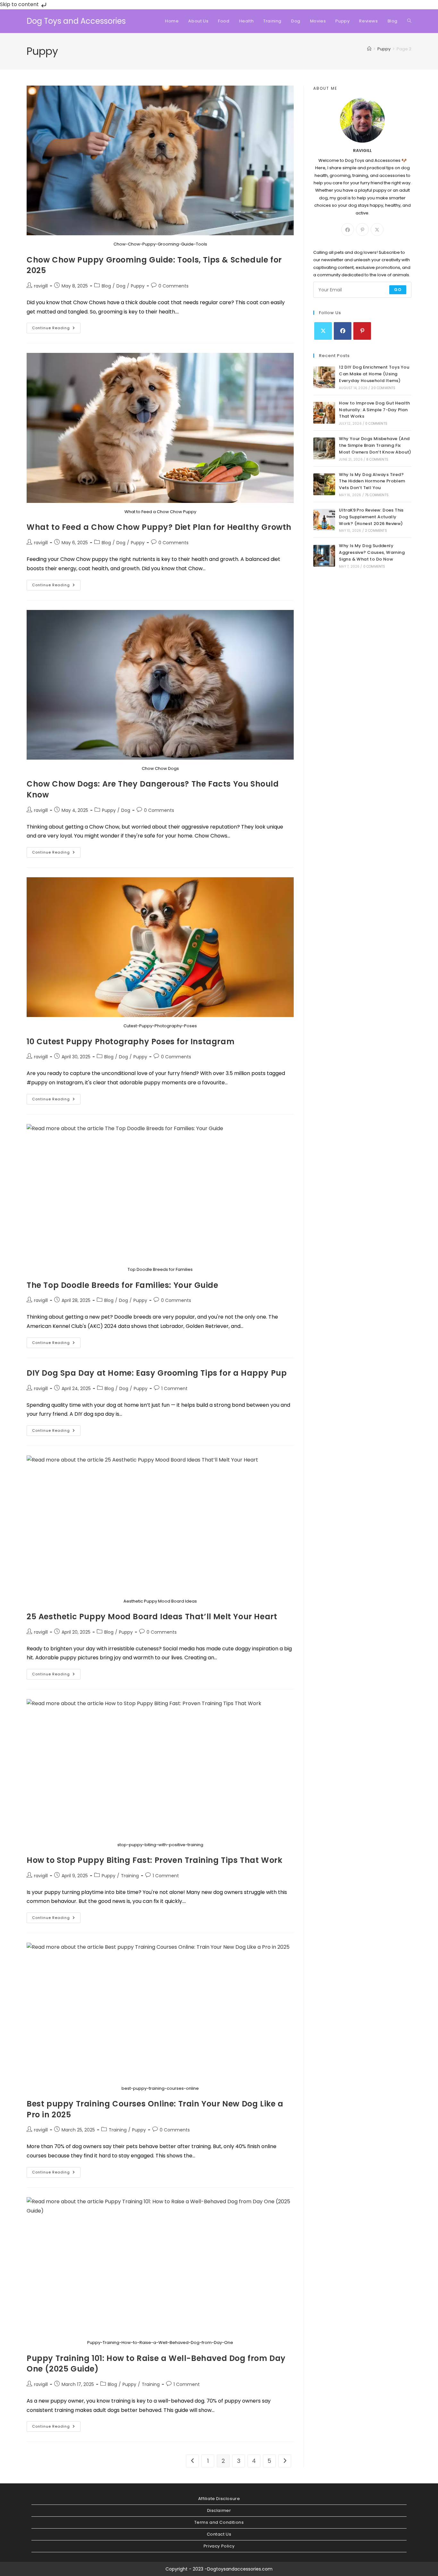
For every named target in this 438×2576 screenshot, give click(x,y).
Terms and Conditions (219, 2522)
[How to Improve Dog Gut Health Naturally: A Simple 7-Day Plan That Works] (324, 413)
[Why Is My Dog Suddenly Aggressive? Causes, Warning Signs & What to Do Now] (324, 556)
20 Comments (383, 388)
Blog (106, 286)
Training (130, 1876)
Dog (121, 286)
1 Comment (174, 1388)
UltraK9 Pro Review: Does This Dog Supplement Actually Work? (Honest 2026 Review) (371, 517)
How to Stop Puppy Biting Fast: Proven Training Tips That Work (155, 1860)
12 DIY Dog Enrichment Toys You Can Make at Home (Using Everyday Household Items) (374, 374)
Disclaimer (219, 2510)
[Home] (369, 49)
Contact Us (219, 2534)
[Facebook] (348, 229)
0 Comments (173, 286)
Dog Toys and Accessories (76, 21)
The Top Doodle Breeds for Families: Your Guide (122, 1285)
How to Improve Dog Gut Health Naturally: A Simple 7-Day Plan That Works (375, 410)
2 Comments (376, 531)
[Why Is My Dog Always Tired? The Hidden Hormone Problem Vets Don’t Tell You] (324, 484)
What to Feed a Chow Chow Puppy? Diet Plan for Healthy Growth (159, 527)
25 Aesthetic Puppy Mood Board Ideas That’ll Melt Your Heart (152, 1617)
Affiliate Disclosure (219, 2499)
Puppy (138, 286)
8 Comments (377, 459)
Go (398, 290)
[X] (377, 229)
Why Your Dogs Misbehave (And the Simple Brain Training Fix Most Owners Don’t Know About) (375, 445)
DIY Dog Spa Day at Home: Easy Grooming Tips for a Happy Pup (157, 1373)
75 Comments (377, 495)
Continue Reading (56, 329)
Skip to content (20, 4)
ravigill (41, 286)
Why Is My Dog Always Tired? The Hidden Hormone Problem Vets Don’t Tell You (372, 481)
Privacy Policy (219, 2546)
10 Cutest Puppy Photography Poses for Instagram (131, 1042)
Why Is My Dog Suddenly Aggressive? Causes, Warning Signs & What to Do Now (372, 552)
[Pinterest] (362, 229)
